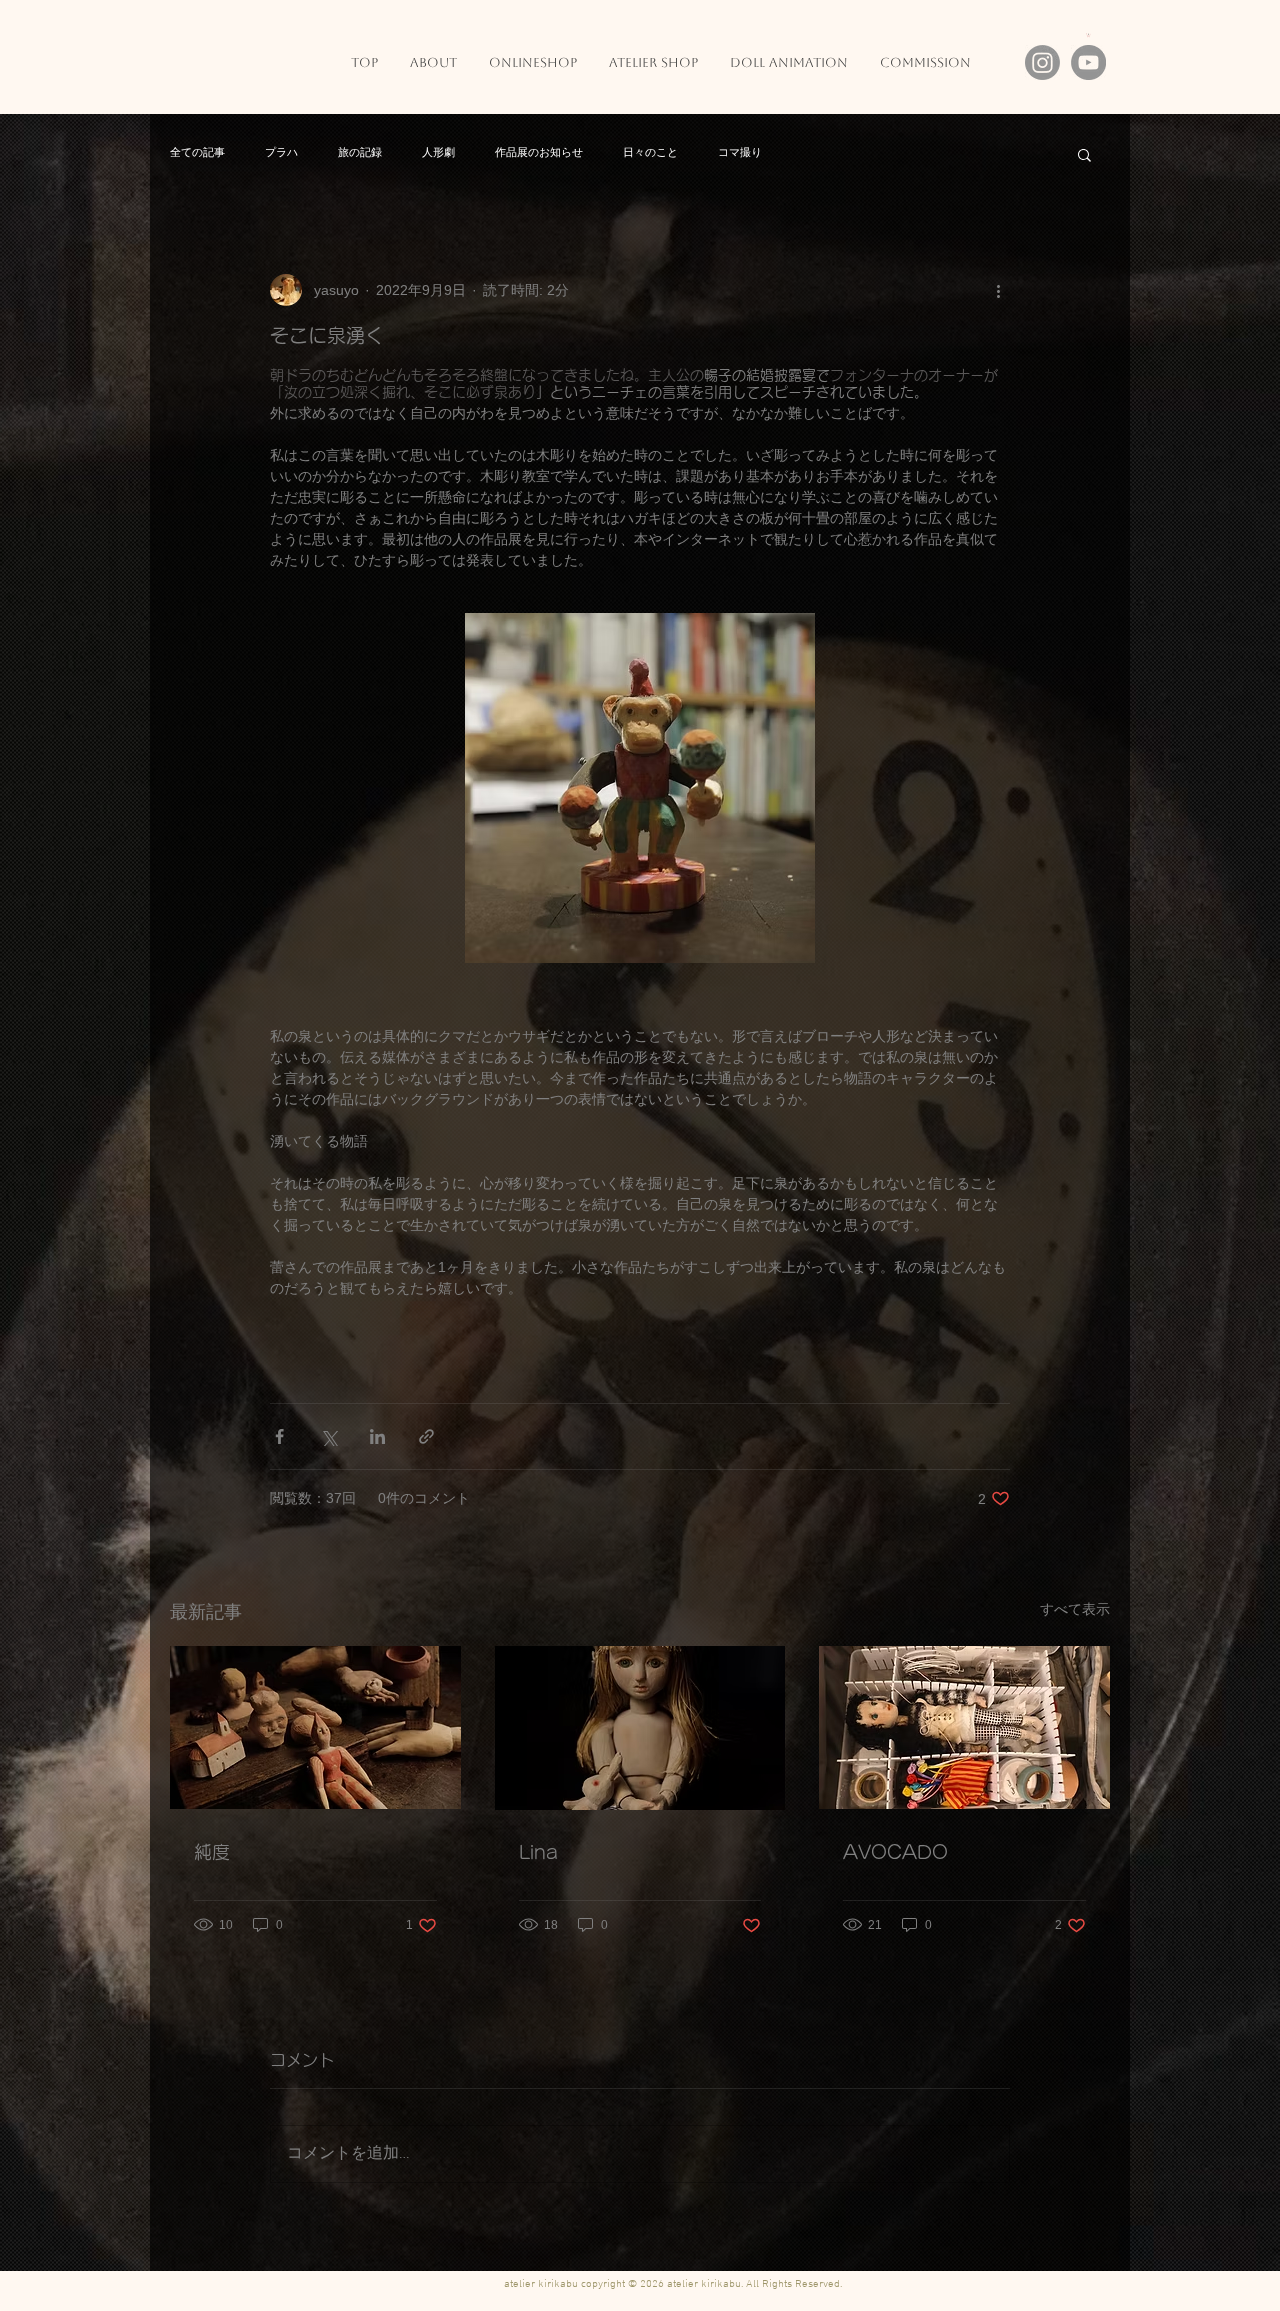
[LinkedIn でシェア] (377, 1436)
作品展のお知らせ (539, 153)
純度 (212, 1852)
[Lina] (640, 1728)
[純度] (315, 1727)
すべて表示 (1075, 1609)
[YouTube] (1088, 62)
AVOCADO (895, 1852)
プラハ (281, 153)
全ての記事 (197, 153)
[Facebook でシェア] (279, 1436)
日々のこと (650, 153)
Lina (538, 1852)
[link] (1088, 35)
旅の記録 (360, 153)
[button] (1084, 154)
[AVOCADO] (964, 1727)
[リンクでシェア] (426, 1436)
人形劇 (438, 153)
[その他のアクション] (998, 290)
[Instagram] (1042, 62)
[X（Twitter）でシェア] (328, 1436)
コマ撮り (740, 153)
